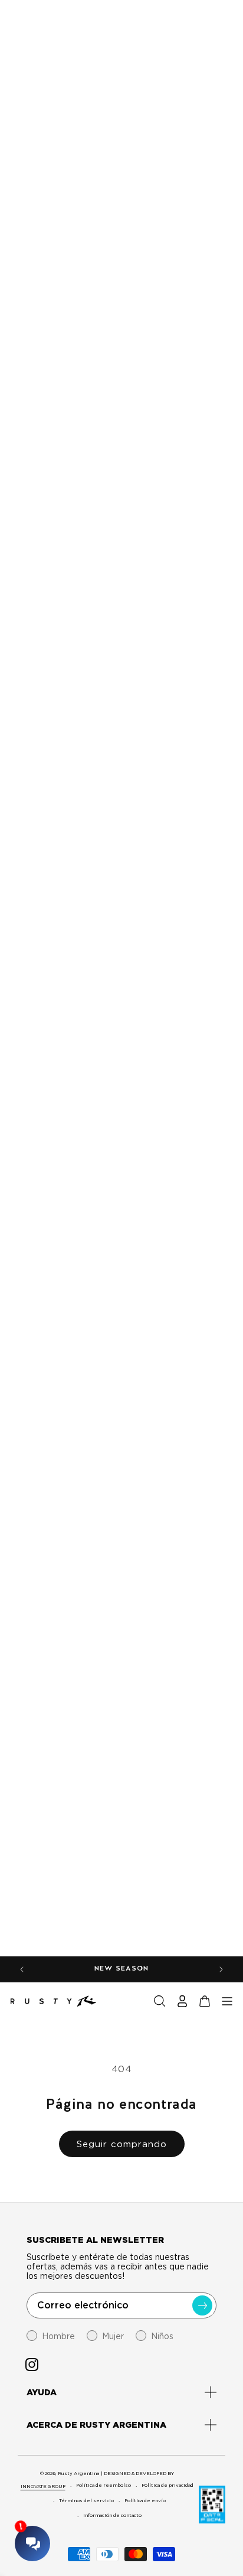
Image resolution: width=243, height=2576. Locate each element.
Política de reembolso (104, 2485)
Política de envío (145, 2500)
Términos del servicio (86, 2500)
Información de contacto (112, 2515)
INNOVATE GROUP (43, 2486)
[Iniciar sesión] (182, 2001)
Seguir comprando (122, 2144)
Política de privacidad (168, 2485)
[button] (160, 2001)
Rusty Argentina (78, 2473)
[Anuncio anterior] (22, 1969)
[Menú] (227, 2001)
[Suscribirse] (202, 2305)
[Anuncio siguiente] (221, 1969)
